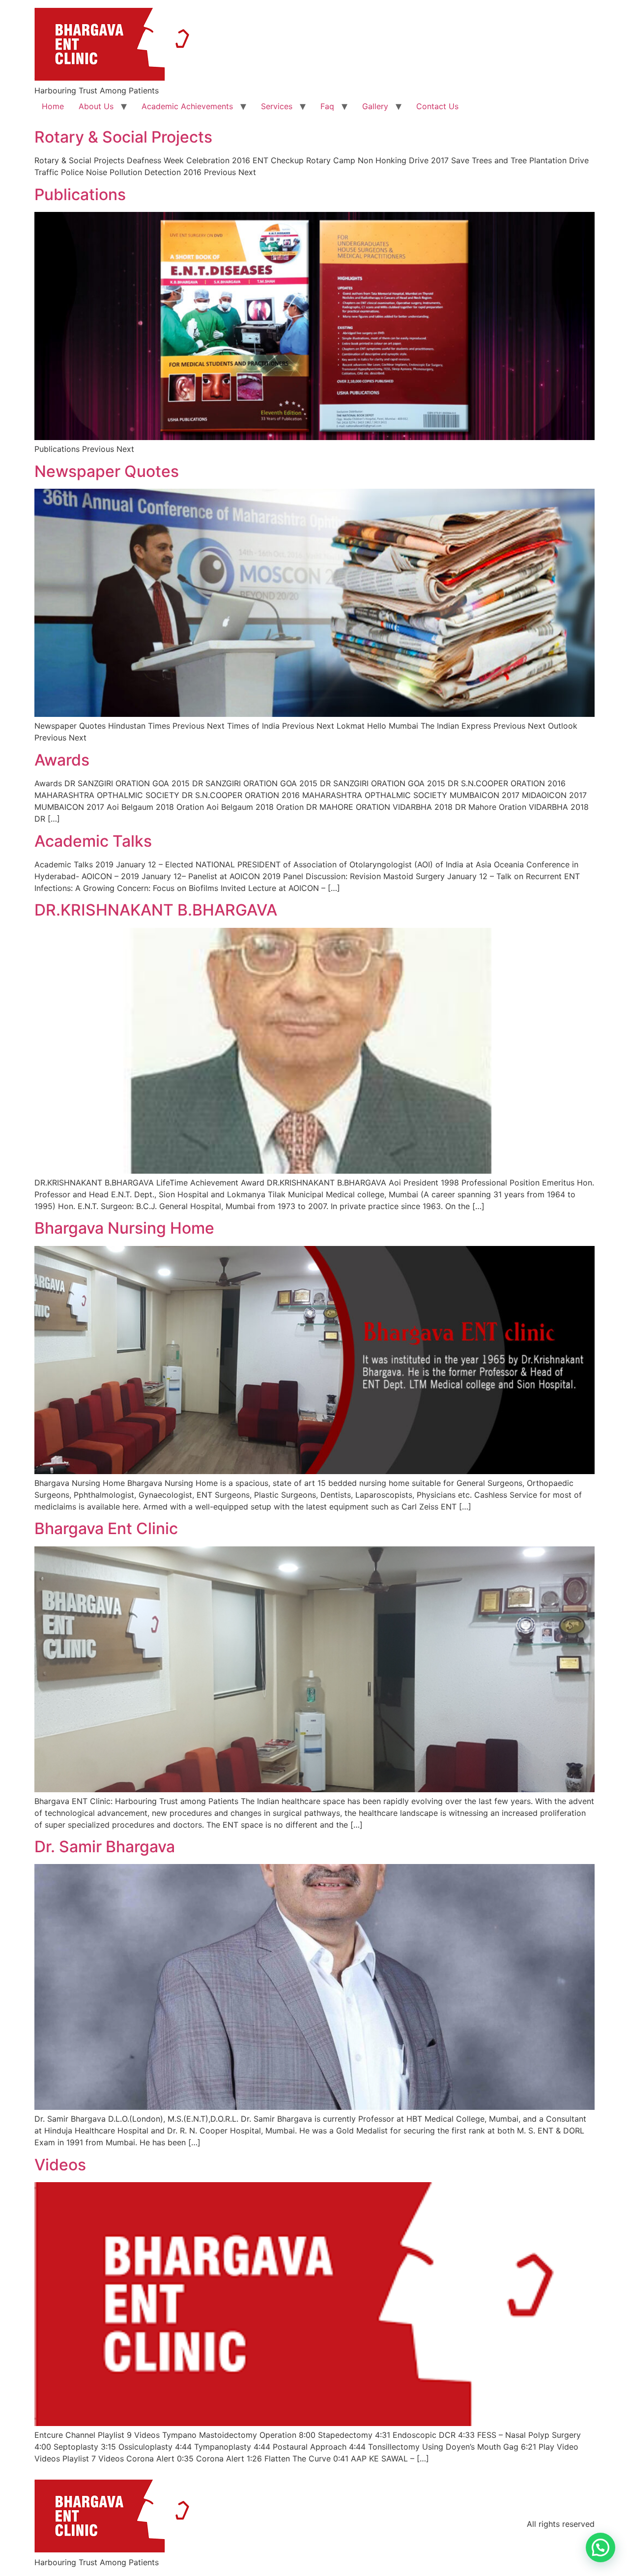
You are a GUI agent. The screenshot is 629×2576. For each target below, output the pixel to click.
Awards (62, 760)
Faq (327, 106)
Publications (80, 194)
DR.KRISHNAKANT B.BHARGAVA (156, 910)
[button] (600, 2547)
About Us (96, 106)
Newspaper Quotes (107, 471)
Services (277, 106)
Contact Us (437, 106)
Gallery (375, 106)
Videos (60, 2165)
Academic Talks (93, 841)
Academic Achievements (187, 106)
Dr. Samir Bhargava (105, 1847)
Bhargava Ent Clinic (106, 1528)
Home (53, 106)
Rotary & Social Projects (123, 137)
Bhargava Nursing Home (124, 1228)
